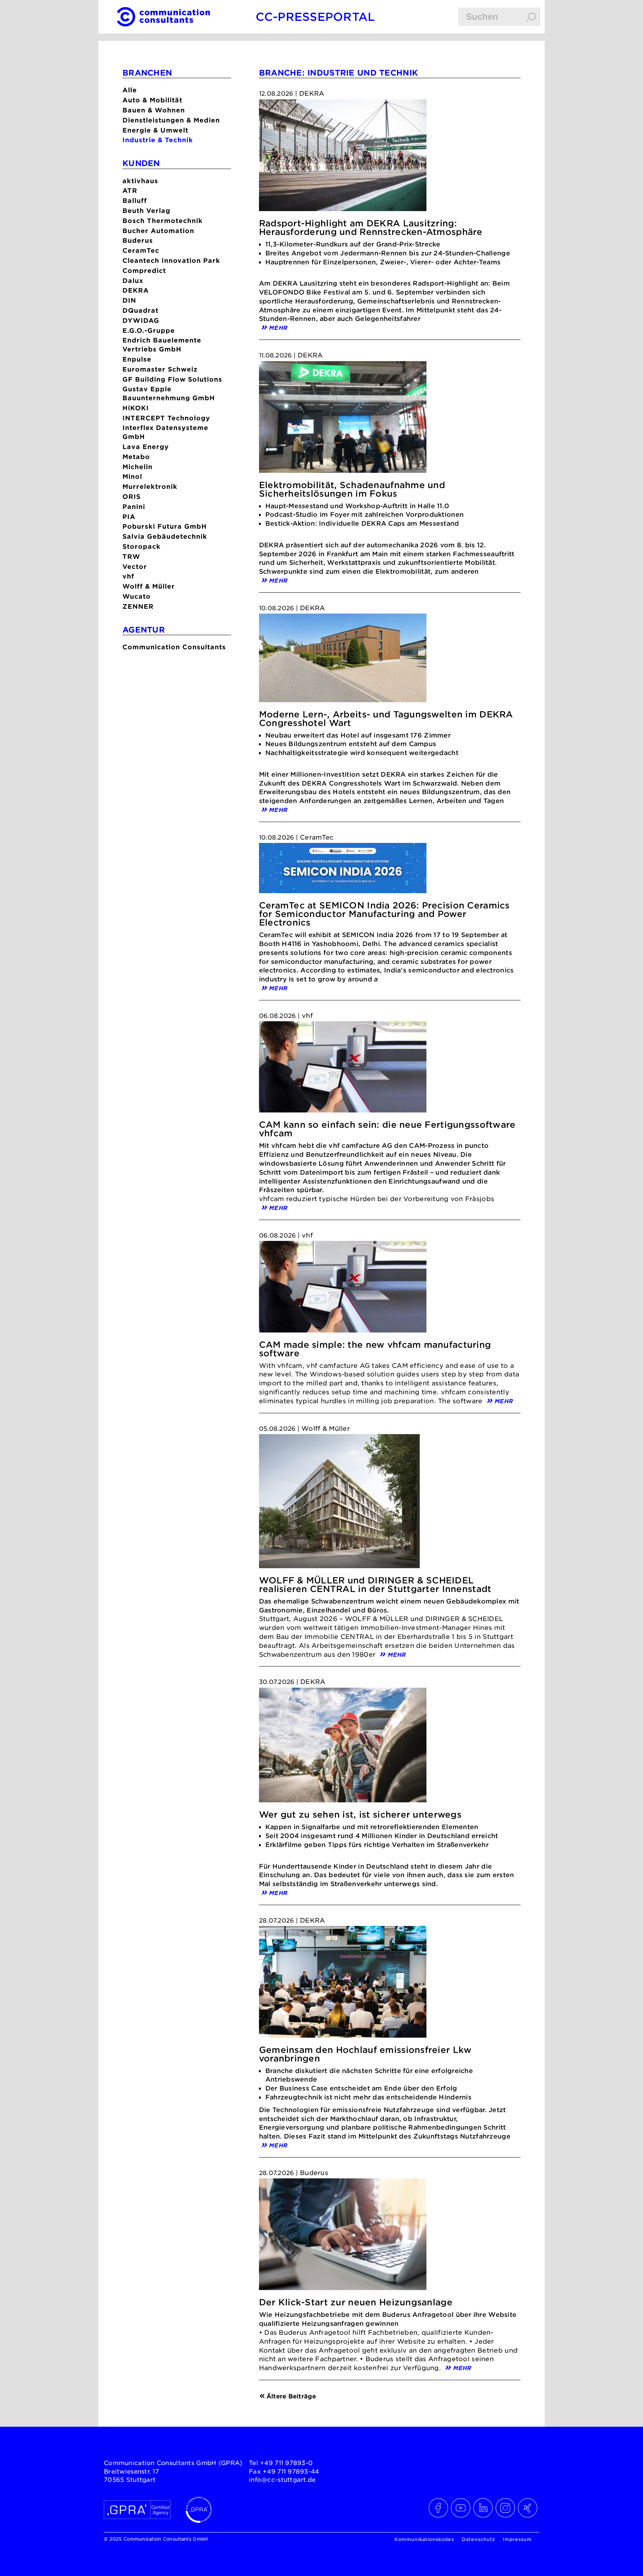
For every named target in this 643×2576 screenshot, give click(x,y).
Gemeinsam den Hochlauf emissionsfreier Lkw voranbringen (365, 2054)
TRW (131, 556)
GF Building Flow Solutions (172, 379)
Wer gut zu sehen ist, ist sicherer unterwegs (360, 1814)
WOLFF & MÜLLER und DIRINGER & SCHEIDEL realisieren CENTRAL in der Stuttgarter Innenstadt (375, 1585)
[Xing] (528, 2508)
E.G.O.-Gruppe (149, 330)
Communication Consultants (174, 647)
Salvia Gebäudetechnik (165, 536)
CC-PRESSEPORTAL (315, 17)
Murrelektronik (150, 486)
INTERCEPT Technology (166, 418)
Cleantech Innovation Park (171, 260)
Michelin (137, 467)
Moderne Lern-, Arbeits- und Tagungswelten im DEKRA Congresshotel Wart (386, 719)
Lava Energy (146, 447)
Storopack (142, 546)
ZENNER (138, 606)
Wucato (137, 596)
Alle (130, 90)
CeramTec (141, 250)
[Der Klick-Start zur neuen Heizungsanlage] (343, 2236)
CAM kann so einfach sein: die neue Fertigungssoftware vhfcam (387, 1129)
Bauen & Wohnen (154, 110)
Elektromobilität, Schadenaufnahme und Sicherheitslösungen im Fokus (352, 489)
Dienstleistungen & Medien (171, 120)
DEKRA (136, 290)
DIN (129, 300)
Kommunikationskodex (424, 2539)
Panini (134, 507)
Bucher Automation (158, 231)
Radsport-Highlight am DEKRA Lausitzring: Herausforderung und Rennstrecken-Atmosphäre (371, 227)
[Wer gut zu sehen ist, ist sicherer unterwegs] (343, 1747)
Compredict (144, 270)
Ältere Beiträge (291, 2396)
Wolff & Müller (149, 586)
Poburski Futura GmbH (165, 526)
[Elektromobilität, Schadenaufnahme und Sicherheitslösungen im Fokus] (343, 419)
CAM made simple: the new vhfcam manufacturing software (375, 1349)
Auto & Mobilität (152, 100)
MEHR (278, 327)
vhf (128, 576)
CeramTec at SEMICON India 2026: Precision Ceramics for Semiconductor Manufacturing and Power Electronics (384, 914)
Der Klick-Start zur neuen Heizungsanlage (356, 2302)
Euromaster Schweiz (160, 369)
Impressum (517, 2539)
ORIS (132, 496)
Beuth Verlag (146, 211)
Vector (135, 566)
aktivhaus (140, 181)
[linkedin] (483, 2508)
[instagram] (506, 2508)
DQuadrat (140, 310)
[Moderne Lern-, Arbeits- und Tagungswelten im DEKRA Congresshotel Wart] (343, 660)
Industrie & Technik (158, 140)
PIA (129, 517)
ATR (130, 190)
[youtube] (461, 2508)
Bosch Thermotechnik (163, 221)
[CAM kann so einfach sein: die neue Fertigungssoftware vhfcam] (343, 1069)
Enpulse (137, 359)
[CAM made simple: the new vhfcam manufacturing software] (343, 1289)
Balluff (135, 200)
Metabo (136, 457)
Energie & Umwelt (155, 130)
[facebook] (439, 2508)
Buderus (138, 240)
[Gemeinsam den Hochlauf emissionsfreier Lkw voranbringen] (343, 1984)
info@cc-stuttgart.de (282, 2479)
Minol (132, 476)
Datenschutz (479, 2539)
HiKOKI (136, 408)
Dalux (133, 281)
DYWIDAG (141, 320)
